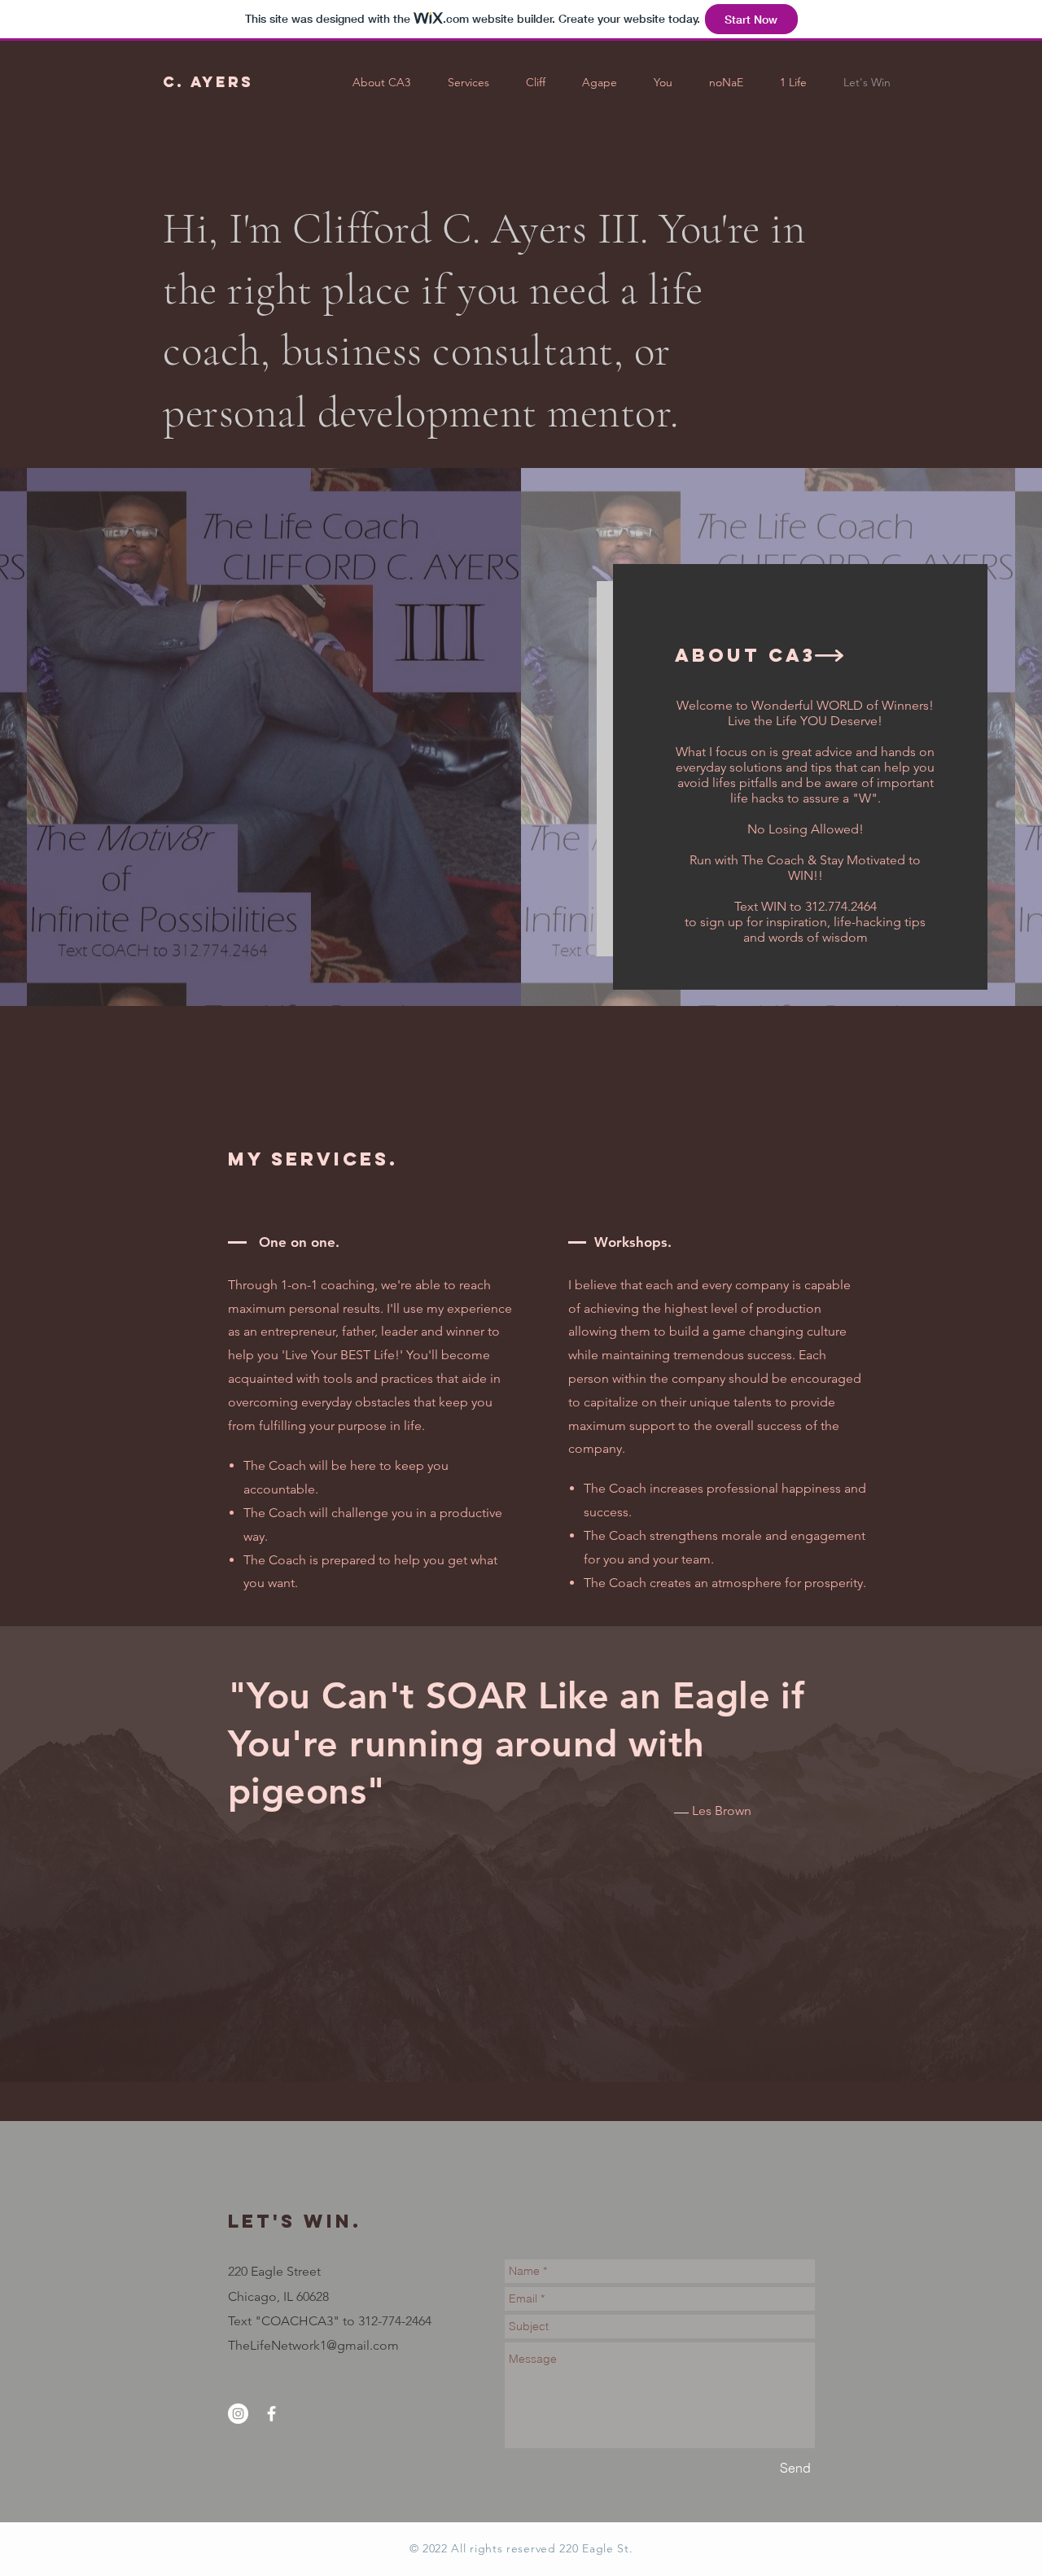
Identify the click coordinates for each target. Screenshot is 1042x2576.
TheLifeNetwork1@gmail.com (313, 2345)
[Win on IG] (238, 2414)
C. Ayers (208, 82)
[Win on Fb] (271, 2414)
